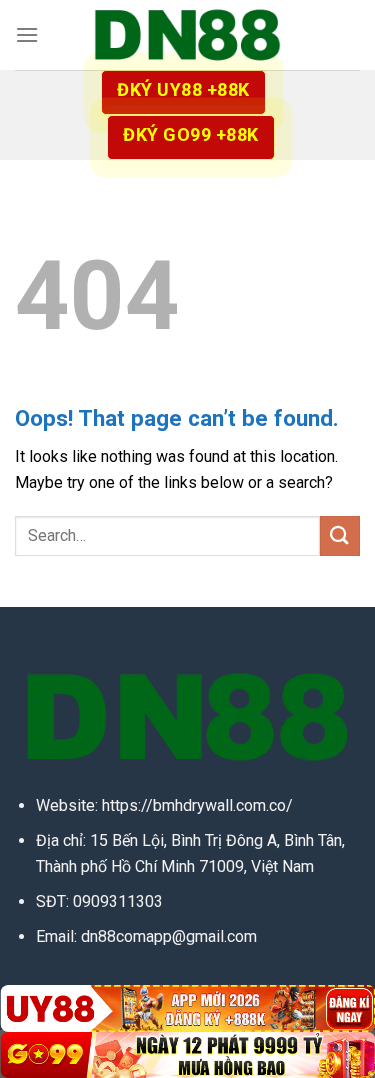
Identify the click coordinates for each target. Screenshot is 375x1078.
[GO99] (187, 1055)
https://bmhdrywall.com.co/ (197, 805)
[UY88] (187, 1008)
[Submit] (340, 535)
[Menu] (27, 34)
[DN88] (188, 35)
